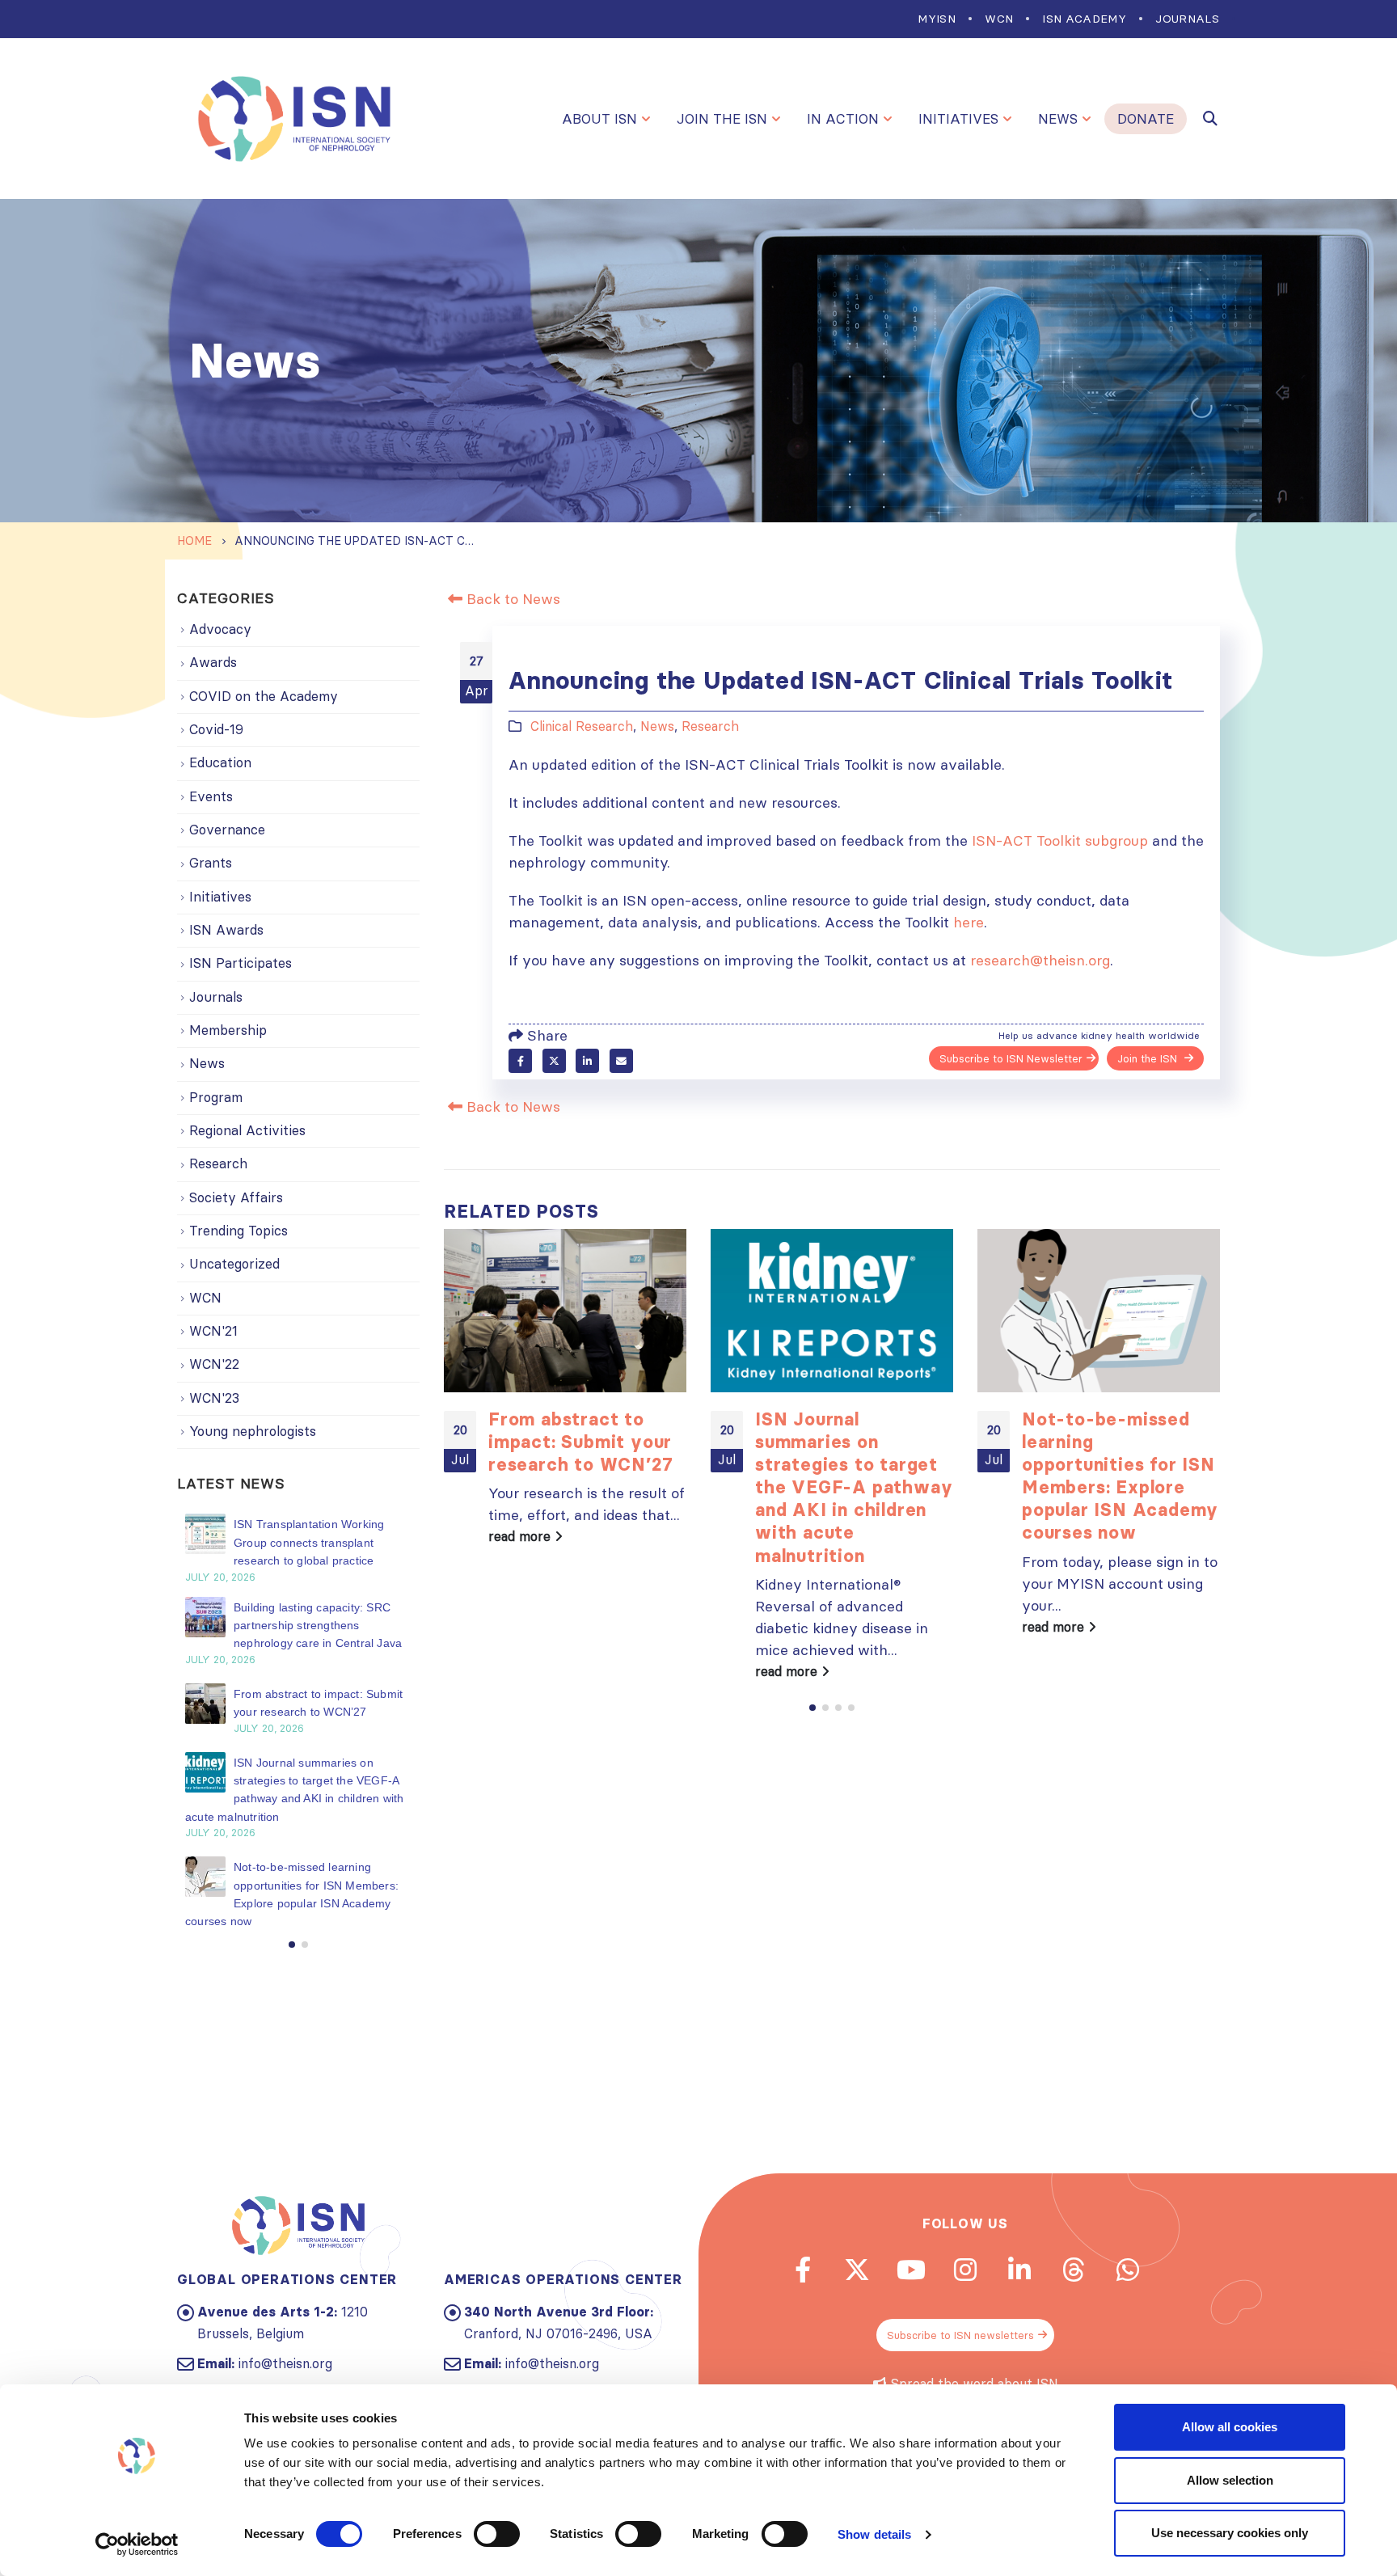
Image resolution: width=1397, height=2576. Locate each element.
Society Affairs (236, 1197)
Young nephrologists (253, 1431)
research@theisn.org (1040, 960)
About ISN (599, 119)
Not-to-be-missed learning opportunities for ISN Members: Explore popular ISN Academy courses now (1120, 1476)
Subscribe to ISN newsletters (960, 2335)
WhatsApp (1128, 2270)
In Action (843, 119)
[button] (812, 1708)
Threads (1074, 2270)
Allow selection (1230, 2480)
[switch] (497, 2534)
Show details (874, 2534)
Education (220, 762)
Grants (211, 863)
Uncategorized (234, 1264)
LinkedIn (587, 1060)
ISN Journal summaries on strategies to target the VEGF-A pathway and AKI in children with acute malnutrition (854, 1487)
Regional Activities (247, 1130)
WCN (999, 19)
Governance (227, 830)
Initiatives (958, 119)
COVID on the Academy (264, 696)
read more (521, 1536)
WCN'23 (214, 1398)
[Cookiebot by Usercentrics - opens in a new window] (137, 2544)
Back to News (511, 599)
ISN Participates (241, 963)
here (969, 922)
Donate (1146, 119)
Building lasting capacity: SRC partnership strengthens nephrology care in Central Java (318, 1626)
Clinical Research (582, 726)
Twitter (554, 1060)
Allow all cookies (1230, 2427)
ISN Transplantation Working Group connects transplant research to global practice (309, 1542)
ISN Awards (226, 930)
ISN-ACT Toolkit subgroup (1060, 840)
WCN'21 (213, 1331)
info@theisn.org (285, 2363)
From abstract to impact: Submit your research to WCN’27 (580, 1442)
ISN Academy (1084, 19)
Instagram (965, 2270)
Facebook (520, 1060)
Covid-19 (216, 729)
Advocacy (220, 629)
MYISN (937, 19)
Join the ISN (722, 119)
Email (621, 1060)
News (1058, 119)
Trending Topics (238, 1231)
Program (216, 1097)
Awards (213, 662)
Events (211, 796)
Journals (1187, 19)
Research (710, 726)
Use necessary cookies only (1230, 2533)
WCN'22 (214, 1364)
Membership (228, 1030)
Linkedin (1019, 2270)
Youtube (911, 2270)
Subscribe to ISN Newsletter (1011, 1058)
